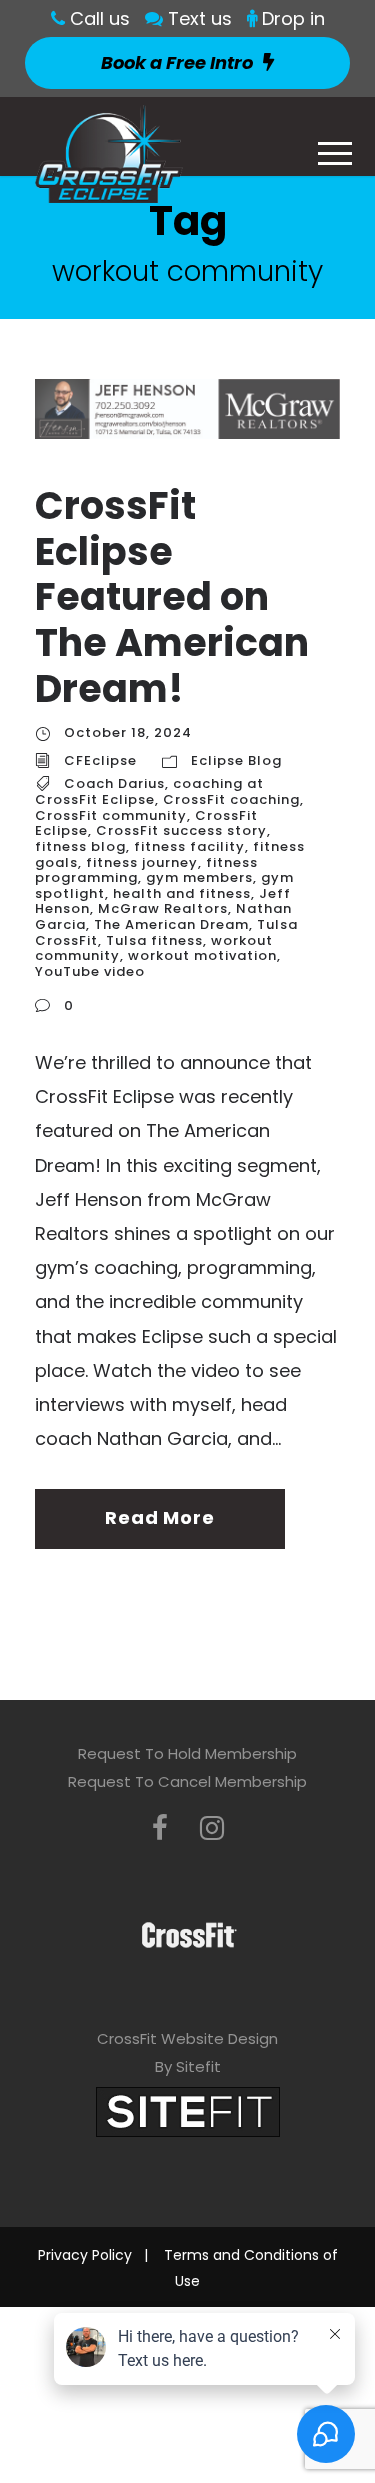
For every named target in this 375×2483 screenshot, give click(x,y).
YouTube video (90, 971)
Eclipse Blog (236, 760)
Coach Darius (114, 783)
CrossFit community (111, 815)
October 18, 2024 (128, 732)
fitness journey (142, 862)
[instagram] (212, 1828)
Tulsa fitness (154, 940)
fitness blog (80, 846)
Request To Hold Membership (187, 1753)
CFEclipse (100, 760)
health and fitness (182, 893)
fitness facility (189, 846)
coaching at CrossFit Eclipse (149, 791)
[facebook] (160, 1828)
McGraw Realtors (163, 908)
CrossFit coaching (231, 799)
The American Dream (171, 924)
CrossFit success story (181, 830)
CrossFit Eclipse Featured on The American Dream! (172, 596)
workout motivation (202, 955)
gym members (199, 877)
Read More (159, 1517)
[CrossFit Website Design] (188, 2110)
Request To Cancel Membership (187, 1781)
